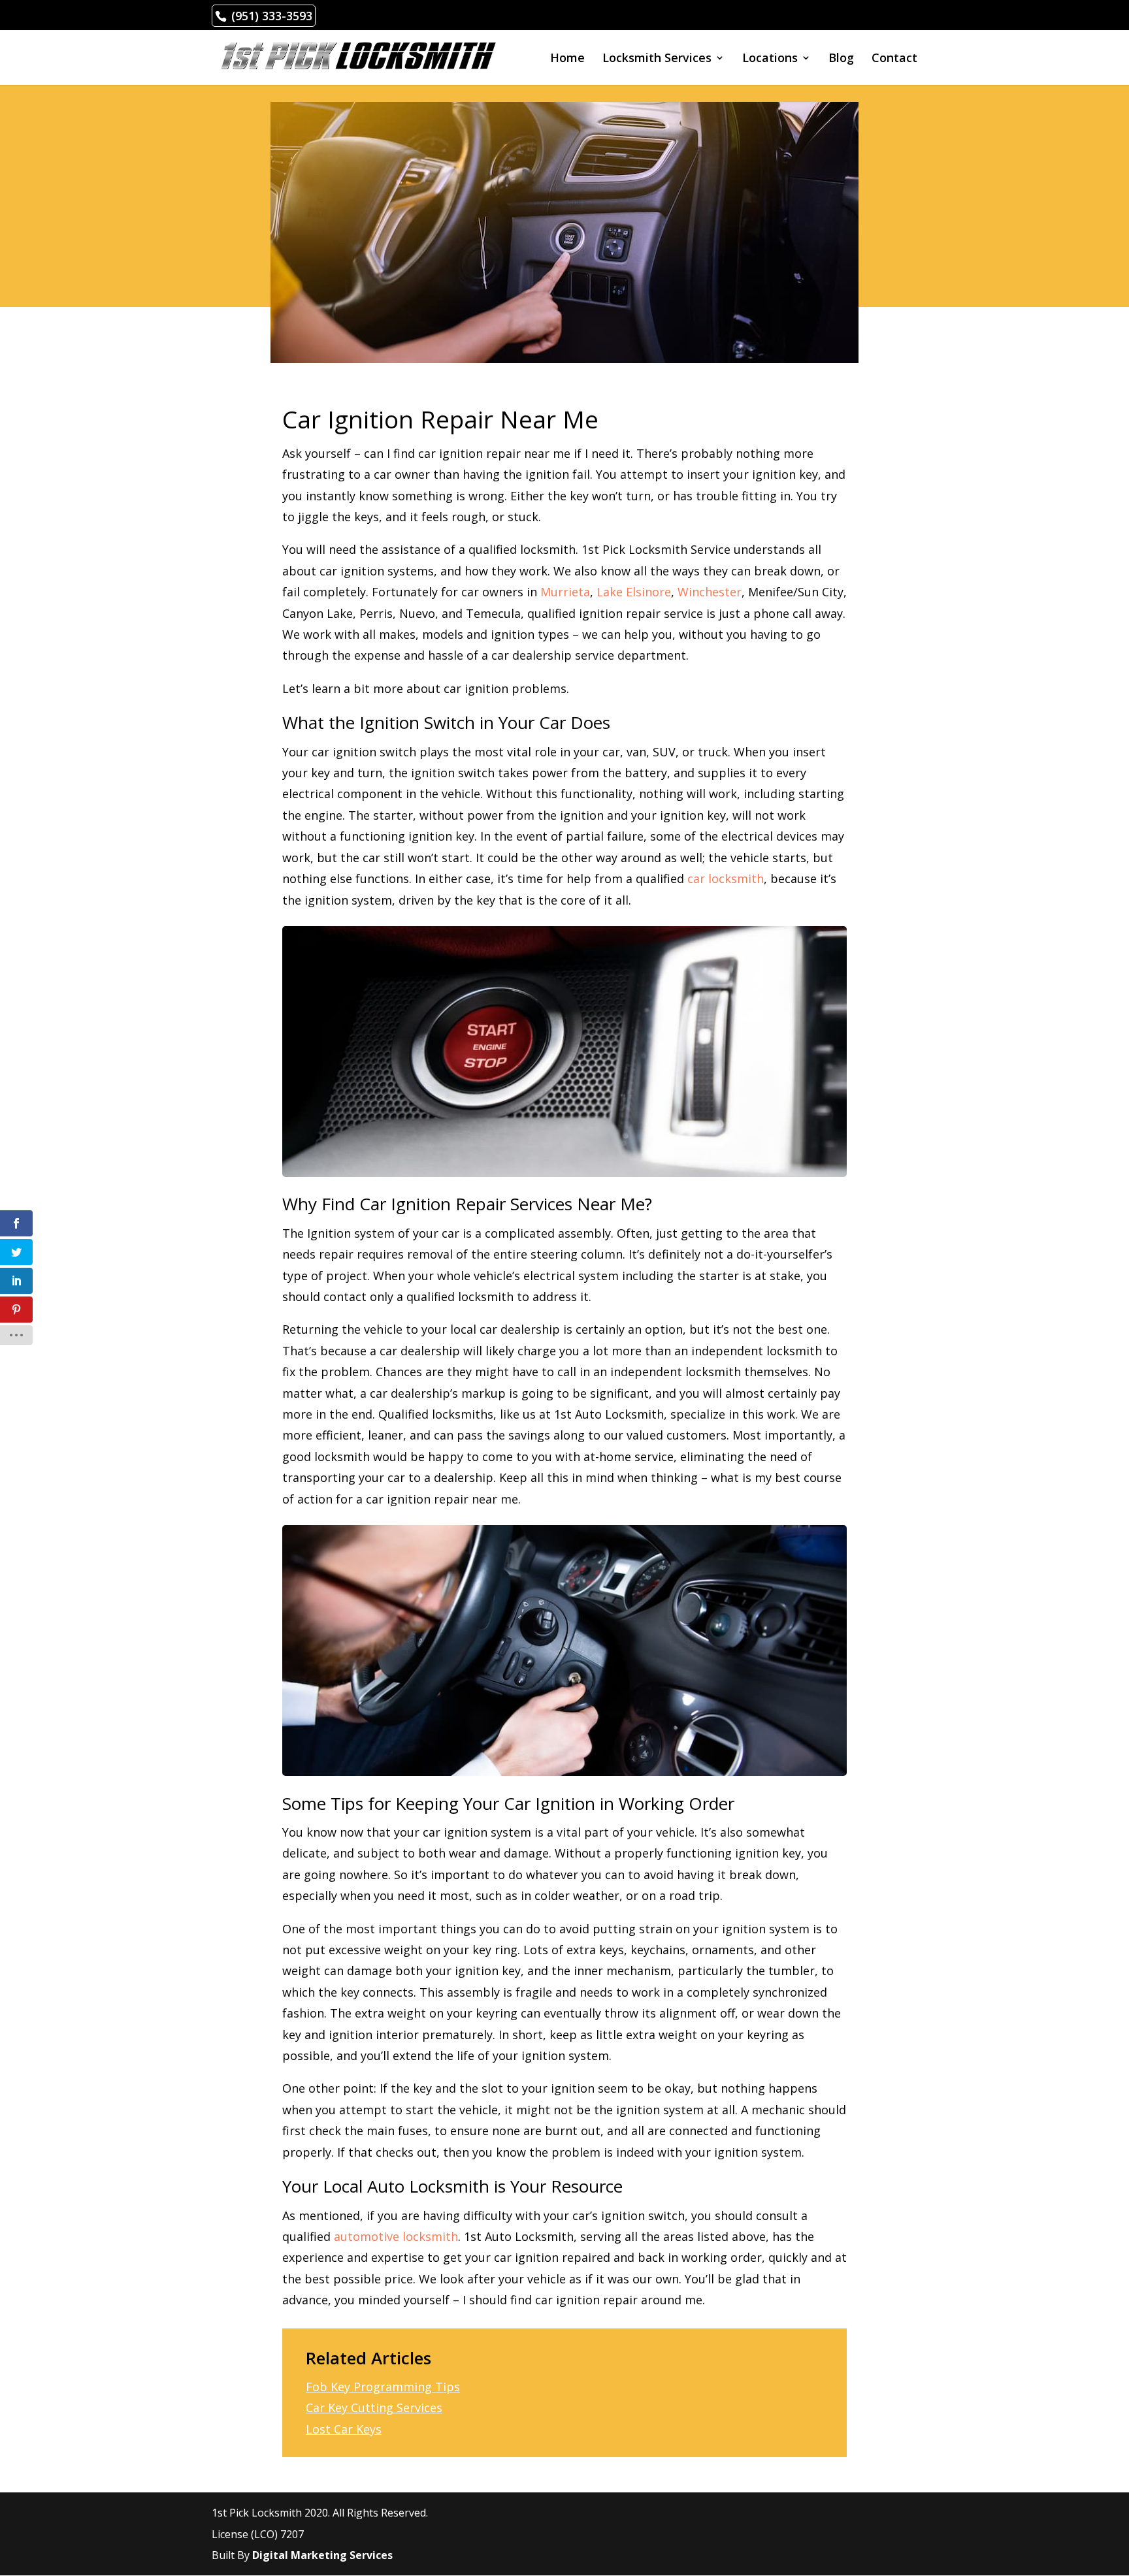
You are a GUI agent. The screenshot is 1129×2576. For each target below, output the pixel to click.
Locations (770, 59)
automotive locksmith (396, 2236)
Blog (841, 59)
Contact (894, 59)
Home (567, 59)
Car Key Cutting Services (374, 2407)
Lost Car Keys (344, 2429)
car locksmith (726, 878)
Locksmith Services (657, 59)
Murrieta (565, 592)
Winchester (710, 592)
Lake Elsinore (634, 592)
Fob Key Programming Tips (383, 2387)
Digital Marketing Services (322, 2555)
